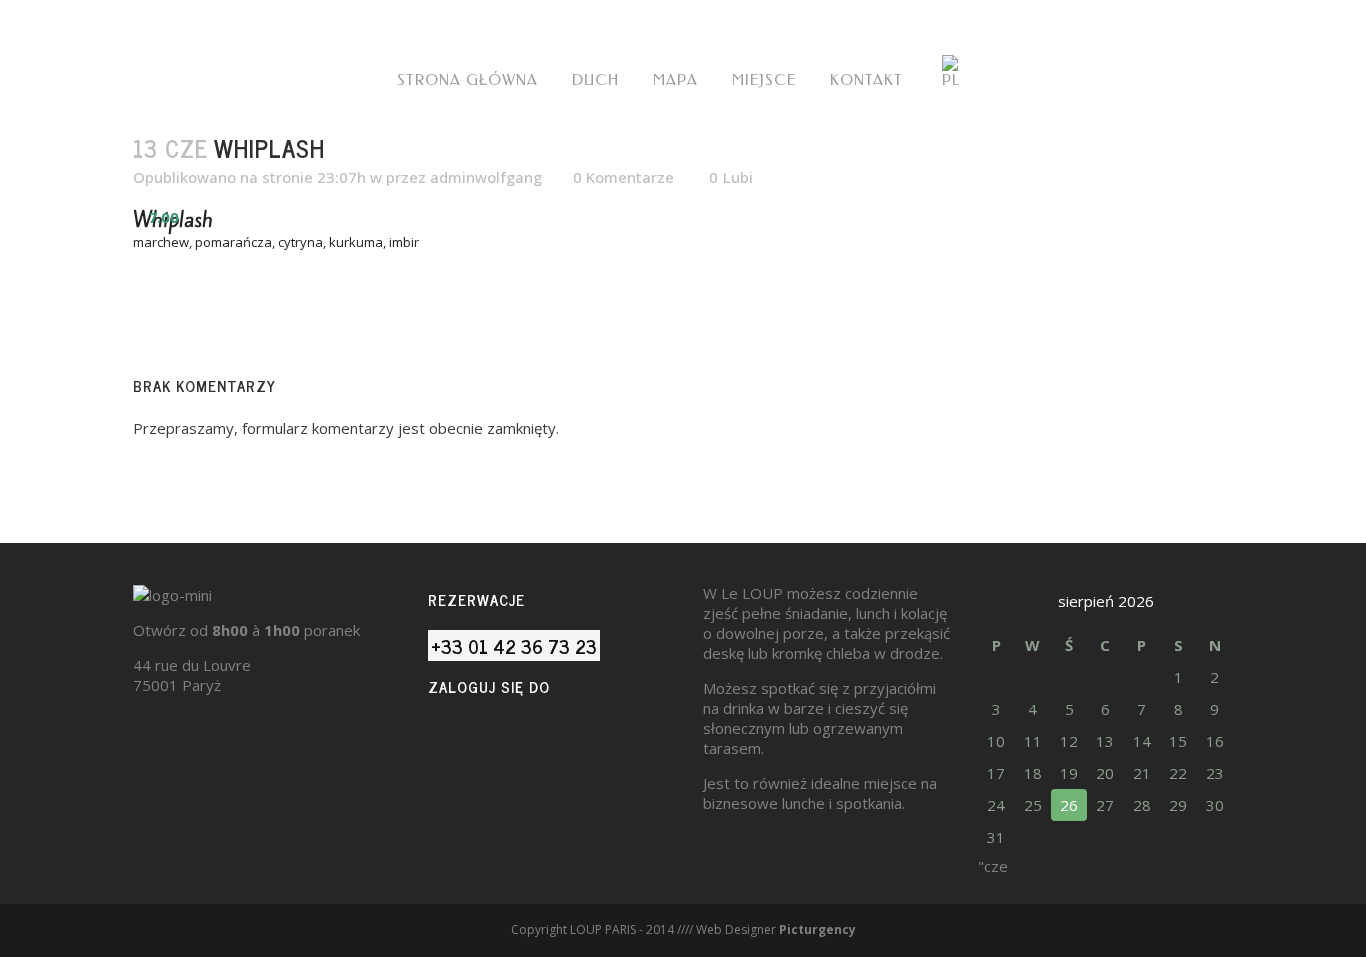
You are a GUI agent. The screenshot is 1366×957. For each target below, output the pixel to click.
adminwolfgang (486, 177)
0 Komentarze (623, 177)
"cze (993, 866)
